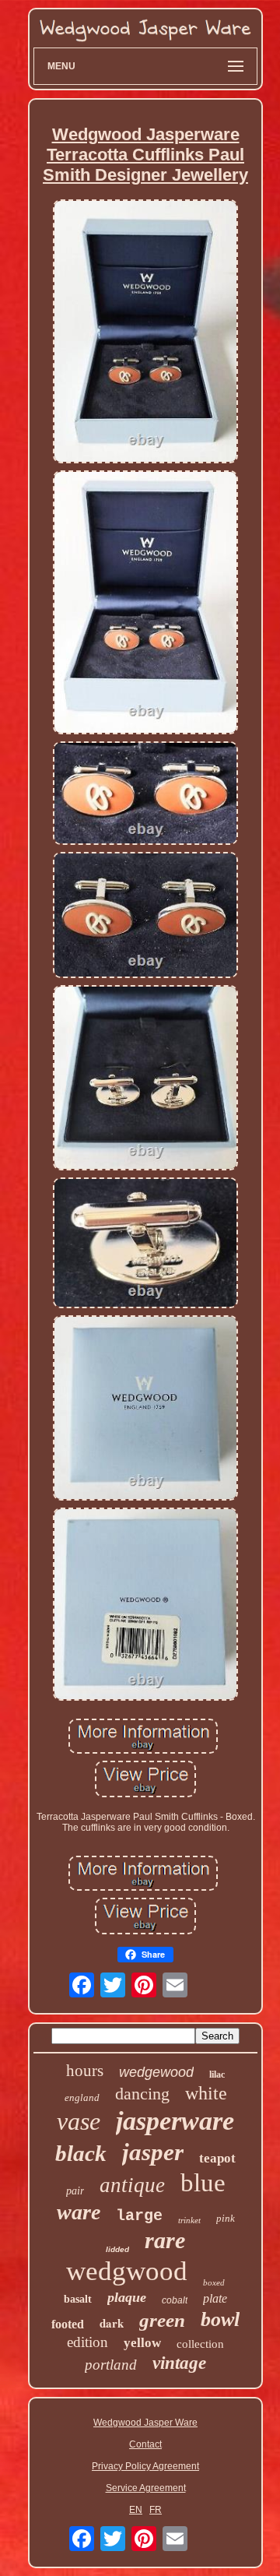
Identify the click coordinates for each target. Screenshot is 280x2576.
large (139, 2216)
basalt (78, 2299)
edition (87, 2342)
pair (75, 2191)
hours (85, 2071)
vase (79, 2121)
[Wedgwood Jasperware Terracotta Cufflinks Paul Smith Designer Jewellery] (145, 333)
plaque (127, 2297)
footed (68, 2324)
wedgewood (156, 2072)
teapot (217, 2158)
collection (200, 2344)
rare (165, 2240)
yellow (142, 2343)
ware (79, 2212)
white (206, 2093)
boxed (214, 2282)
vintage (179, 2363)
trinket (189, 2220)
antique (132, 2185)
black (81, 2153)
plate (215, 2298)
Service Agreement (146, 2488)
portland (111, 2365)
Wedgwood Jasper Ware (145, 2423)
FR (156, 2510)
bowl (220, 2319)
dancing (142, 2094)
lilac (217, 2075)
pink (226, 2218)
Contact (145, 2444)
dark (112, 2323)
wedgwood (127, 2271)
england (82, 2097)
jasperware (175, 2121)
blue (203, 2183)
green (162, 2320)
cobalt (175, 2300)
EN (136, 2510)
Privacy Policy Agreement (145, 2466)
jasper (153, 2152)
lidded (117, 2249)
